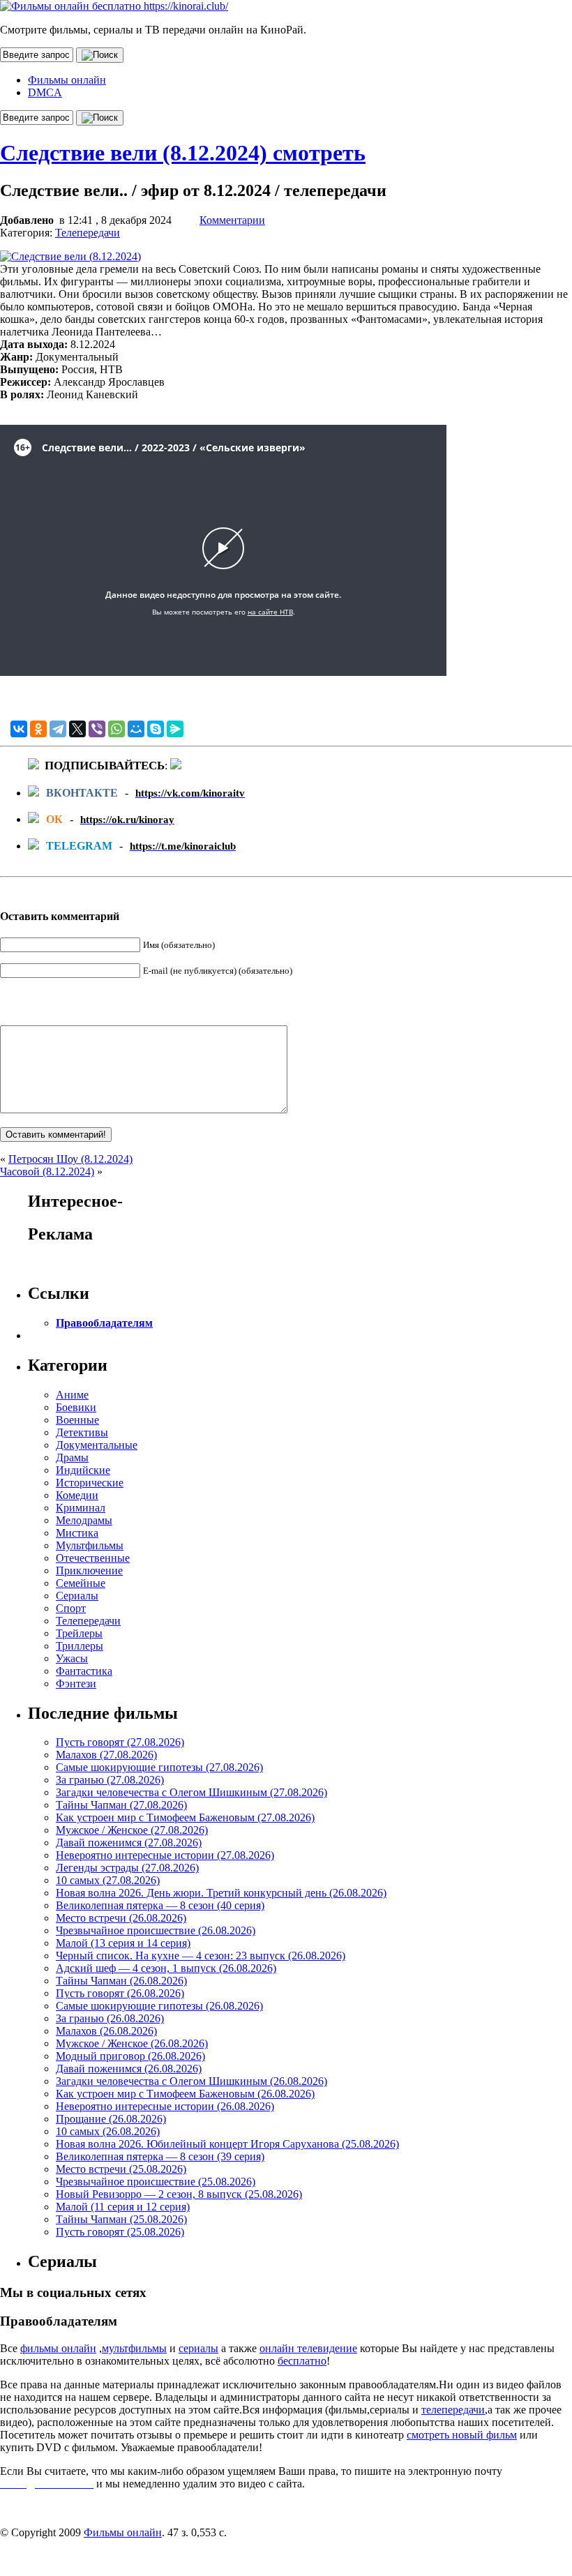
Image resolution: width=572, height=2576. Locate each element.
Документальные (97, 1445)
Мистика (77, 1533)
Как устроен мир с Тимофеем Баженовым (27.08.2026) (185, 1817)
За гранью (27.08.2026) (110, 1780)
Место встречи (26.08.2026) (121, 1918)
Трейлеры (79, 1633)
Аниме (72, 1395)
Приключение (89, 1571)
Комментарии (232, 220)
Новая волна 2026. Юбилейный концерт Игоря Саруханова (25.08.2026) (227, 2144)
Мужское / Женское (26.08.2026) (132, 2043)
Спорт (71, 1608)
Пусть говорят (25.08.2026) (120, 2232)
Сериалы (77, 1596)
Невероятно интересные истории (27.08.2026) (165, 1855)
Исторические (90, 1483)
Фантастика (84, 1671)
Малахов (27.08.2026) (106, 1755)
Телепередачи (88, 233)
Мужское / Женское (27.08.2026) (132, 1830)
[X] (77, 729)
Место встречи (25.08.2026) (121, 2169)
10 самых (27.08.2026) (108, 1880)
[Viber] (97, 729)
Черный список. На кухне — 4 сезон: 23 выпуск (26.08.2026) (201, 1956)
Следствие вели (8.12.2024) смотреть (183, 153)
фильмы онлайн (58, 2348)
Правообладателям (104, 1323)
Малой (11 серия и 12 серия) (123, 2207)
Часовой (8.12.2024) (47, 1172)
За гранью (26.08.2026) (110, 2018)
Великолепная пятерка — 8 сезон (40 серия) (160, 1905)
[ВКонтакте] (19, 729)
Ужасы (72, 1658)
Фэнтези (76, 1684)
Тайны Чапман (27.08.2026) (121, 1805)
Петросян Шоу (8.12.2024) (70, 1159)
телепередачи (453, 2410)
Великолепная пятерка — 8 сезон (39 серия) (160, 2156)
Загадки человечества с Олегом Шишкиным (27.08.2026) (191, 1792)
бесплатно (302, 2361)
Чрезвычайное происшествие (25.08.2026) (156, 2182)
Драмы (72, 1458)
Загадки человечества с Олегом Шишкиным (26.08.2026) (191, 2081)
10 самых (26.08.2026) (108, 2131)
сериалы (198, 2348)
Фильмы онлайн (67, 80)
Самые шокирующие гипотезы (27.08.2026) (159, 1767)
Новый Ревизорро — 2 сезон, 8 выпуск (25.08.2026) (179, 2194)
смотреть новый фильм (462, 2435)
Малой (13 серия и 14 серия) (123, 1943)
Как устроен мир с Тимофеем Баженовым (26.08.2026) (185, 2094)
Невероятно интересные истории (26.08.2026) (165, 2106)
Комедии (77, 1495)
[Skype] (156, 729)
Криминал (81, 1508)
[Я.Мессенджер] (175, 729)
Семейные (81, 1583)
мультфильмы (134, 2348)
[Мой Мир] (136, 729)
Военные (77, 1420)
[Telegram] (58, 729)
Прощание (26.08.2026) (111, 2119)
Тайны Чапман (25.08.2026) (121, 2219)
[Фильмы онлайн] (114, 6)
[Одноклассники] (38, 729)
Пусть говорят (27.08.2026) (120, 1742)
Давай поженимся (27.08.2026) (129, 1843)
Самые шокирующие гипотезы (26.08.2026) (159, 2006)
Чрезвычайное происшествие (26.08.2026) (156, 1930)
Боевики (76, 1407)
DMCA (45, 92)
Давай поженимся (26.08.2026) (129, 2069)
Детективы (82, 1432)
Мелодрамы (84, 1520)
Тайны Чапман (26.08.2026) (121, 1981)
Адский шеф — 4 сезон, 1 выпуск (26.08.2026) (166, 1968)
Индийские (83, 1470)
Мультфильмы (90, 1545)
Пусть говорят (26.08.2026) (120, 1993)
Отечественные (93, 1558)
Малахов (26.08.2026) (106, 2031)
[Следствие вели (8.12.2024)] (70, 256)
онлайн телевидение (308, 2348)
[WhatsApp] (116, 729)
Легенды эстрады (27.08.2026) (127, 1868)
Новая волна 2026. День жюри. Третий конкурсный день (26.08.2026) (221, 1893)
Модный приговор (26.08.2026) (130, 2056)
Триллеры (80, 1646)
